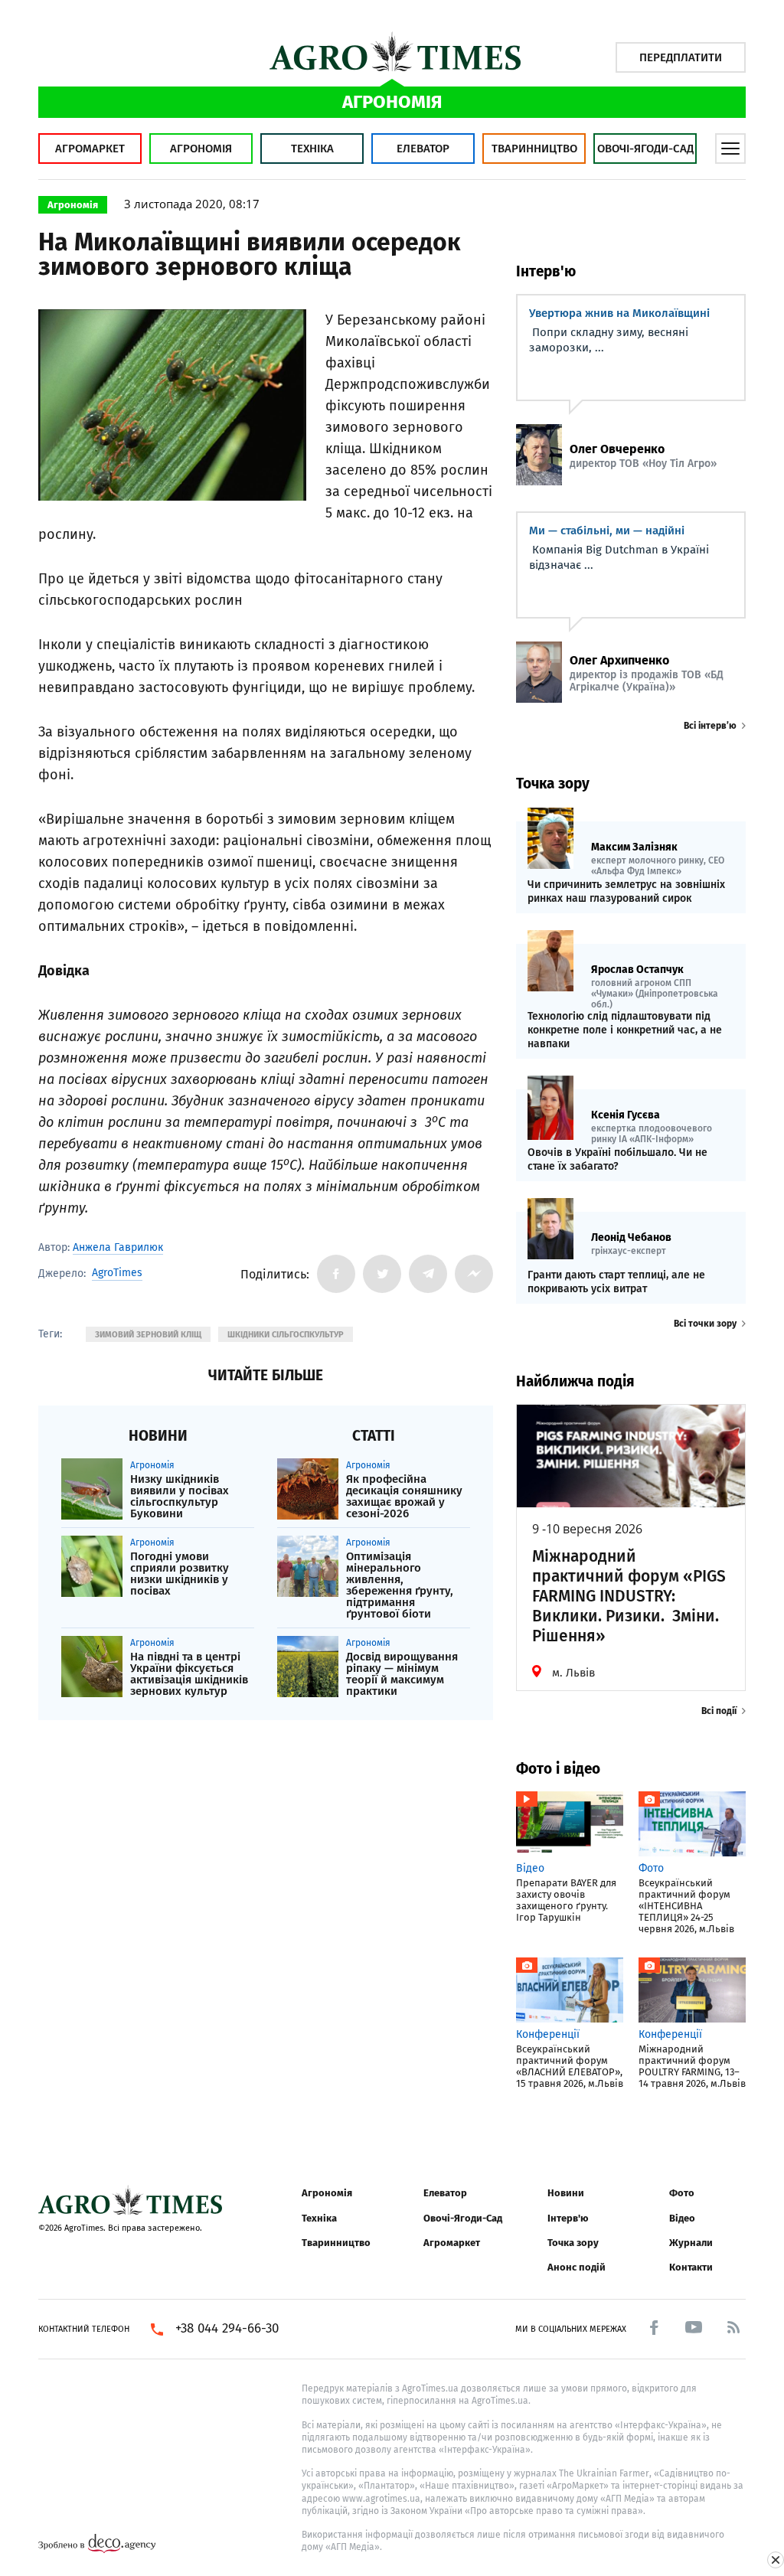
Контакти (691, 2267)
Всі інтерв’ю (710, 726)
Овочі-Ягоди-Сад (645, 149)
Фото (682, 2193)
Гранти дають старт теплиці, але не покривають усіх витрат (616, 1282)
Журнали (691, 2243)
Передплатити (681, 57)
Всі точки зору (705, 1324)
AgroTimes (117, 1273)
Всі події (719, 1711)
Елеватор (423, 149)
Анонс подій (577, 2267)
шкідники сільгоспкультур (286, 1335)
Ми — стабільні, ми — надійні (607, 531)
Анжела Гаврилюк (118, 1247)
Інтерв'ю (568, 2218)
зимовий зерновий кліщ (148, 1335)
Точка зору (573, 2243)
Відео (682, 2218)
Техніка (312, 149)
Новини (566, 2193)
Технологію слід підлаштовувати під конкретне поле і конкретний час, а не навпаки (625, 1030)
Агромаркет (90, 149)
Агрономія (201, 149)
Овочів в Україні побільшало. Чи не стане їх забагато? (617, 1159)
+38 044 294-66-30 (227, 2329)
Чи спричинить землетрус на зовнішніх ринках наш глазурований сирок (626, 891)
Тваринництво (534, 149)
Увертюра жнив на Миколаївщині (619, 313)
